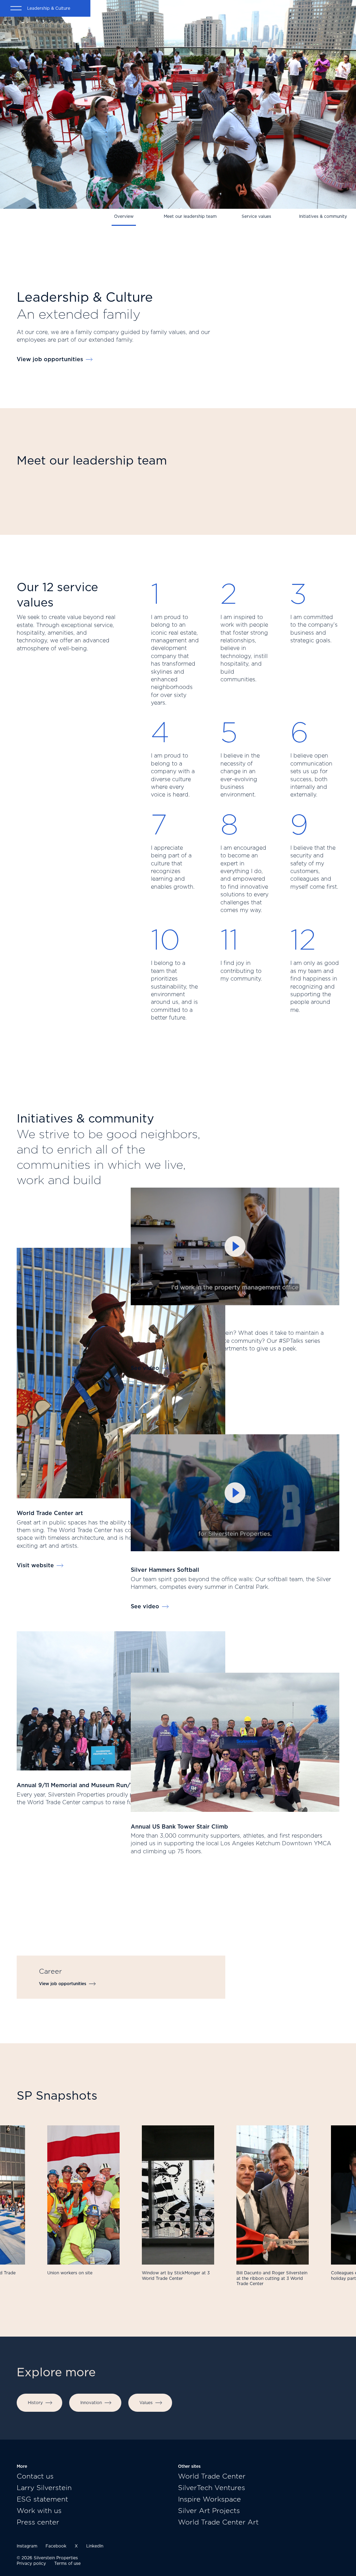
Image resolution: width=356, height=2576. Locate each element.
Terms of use (67, 2563)
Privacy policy (31, 2563)
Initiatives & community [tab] (323, 216)
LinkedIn (95, 2546)
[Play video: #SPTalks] (235, 1246)
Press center (38, 2522)
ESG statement (42, 2499)
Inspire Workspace (209, 2499)
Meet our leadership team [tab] (190, 216)
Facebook (56, 2546)
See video (145, 1368)
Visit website (35, 1565)
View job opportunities (50, 359)
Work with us (39, 2511)
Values (146, 2403)
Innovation (91, 2403)
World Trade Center (212, 2476)
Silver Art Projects (209, 2511)
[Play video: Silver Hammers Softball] (235, 1493)
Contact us (35, 2476)
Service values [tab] (256, 216)
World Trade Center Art (218, 2522)
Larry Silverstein (44, 2488)
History (35, 2403)
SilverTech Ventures (212, 2488)
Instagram (27, 2546)
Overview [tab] (124, 216)
